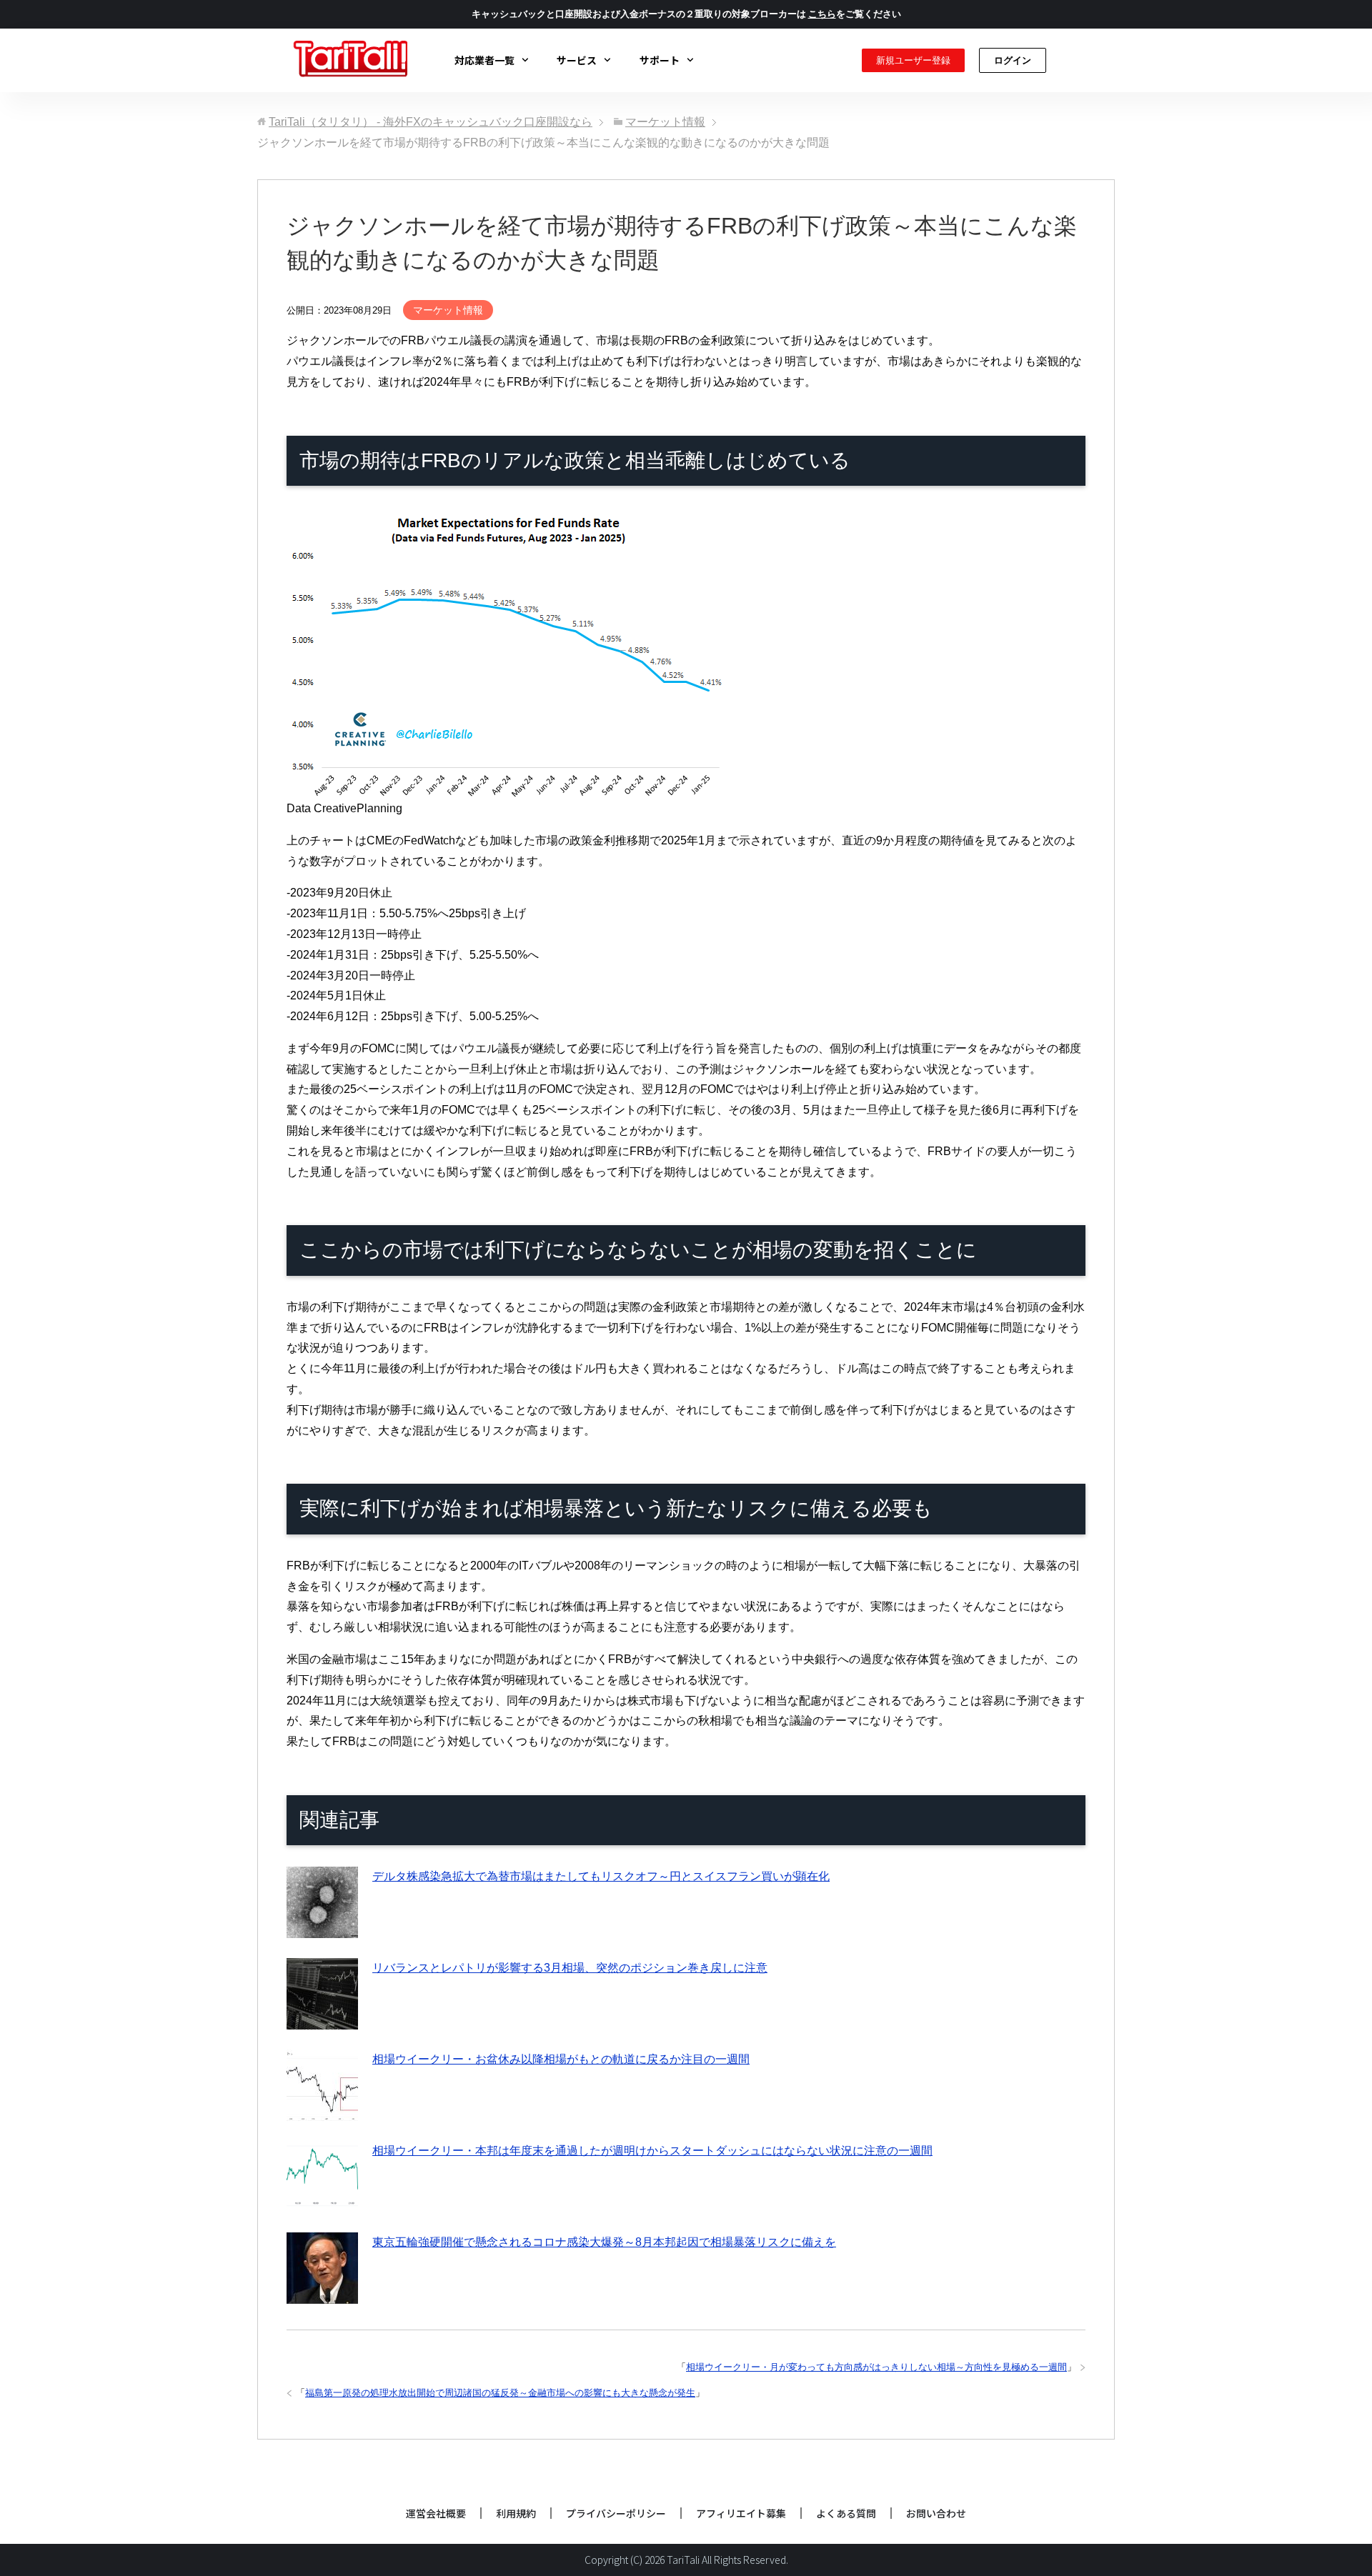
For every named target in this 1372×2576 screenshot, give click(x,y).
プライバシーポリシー (616, 2513)
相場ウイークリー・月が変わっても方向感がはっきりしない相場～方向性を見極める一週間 (876, 2367)
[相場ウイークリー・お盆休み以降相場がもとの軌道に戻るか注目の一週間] (322, 2111)
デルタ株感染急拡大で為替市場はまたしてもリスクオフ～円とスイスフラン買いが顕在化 (601, 1876)
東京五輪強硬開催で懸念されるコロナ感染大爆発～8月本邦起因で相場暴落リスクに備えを (604, 2242)
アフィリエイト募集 (741, 2513)
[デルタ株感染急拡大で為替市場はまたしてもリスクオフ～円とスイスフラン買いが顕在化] (322, 1928)
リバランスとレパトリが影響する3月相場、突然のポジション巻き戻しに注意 (570, 1968)
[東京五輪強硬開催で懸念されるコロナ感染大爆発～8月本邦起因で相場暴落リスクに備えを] (322, 2293)
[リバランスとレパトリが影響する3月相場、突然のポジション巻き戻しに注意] (322, 2019)
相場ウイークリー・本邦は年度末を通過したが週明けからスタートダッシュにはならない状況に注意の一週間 (652, 2151)
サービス (577, 60)
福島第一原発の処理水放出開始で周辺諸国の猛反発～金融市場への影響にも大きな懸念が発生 (500, 2393)
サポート (660, 60)
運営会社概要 (436, 2513)
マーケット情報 (448, 310)
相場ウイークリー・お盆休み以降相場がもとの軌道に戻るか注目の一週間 (561, 2059)
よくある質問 (846, 2513)
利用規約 (516, 2513)
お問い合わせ (936, 2513)
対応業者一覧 (484, 60)
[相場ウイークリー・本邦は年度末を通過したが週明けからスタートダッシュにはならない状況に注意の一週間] (322, 2202)
